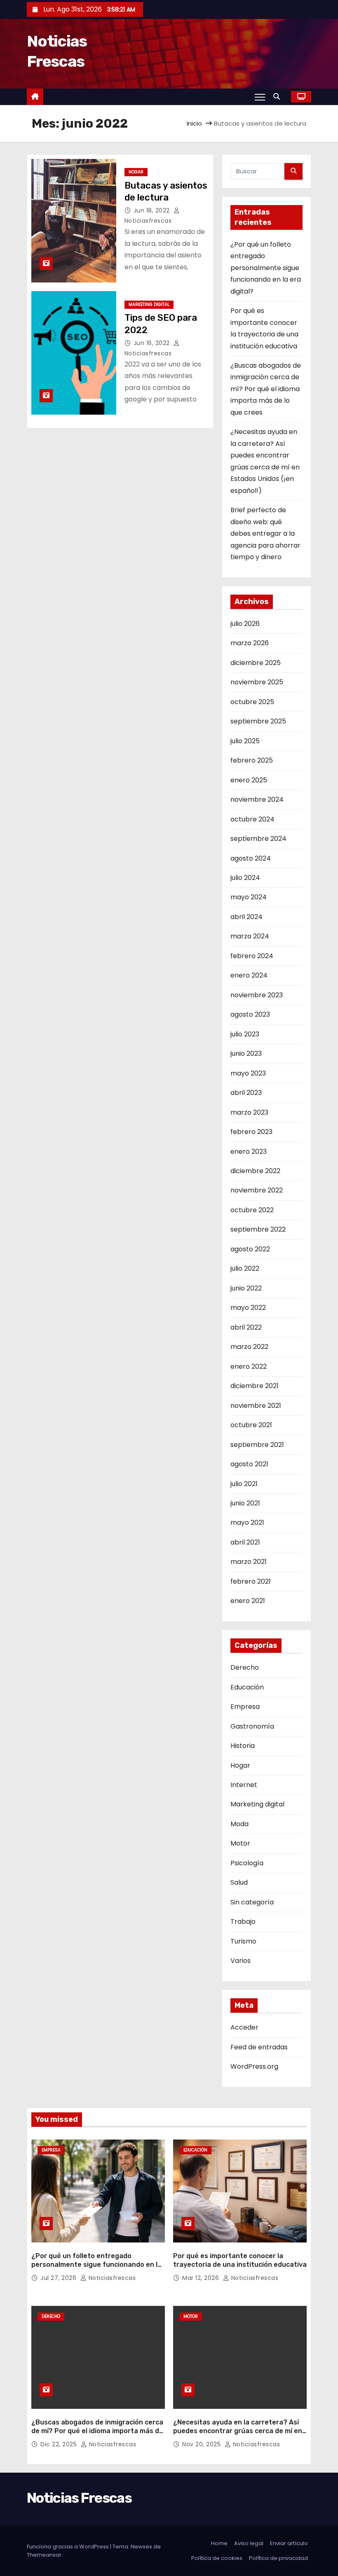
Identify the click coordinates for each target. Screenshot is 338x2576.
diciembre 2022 (255, 1171)
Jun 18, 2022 (153, 210)
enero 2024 (249, 975)
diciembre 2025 (256, 663)
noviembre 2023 (257, 995)
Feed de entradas (259, 2047)
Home (219, 2543)
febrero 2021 (251, 1581)
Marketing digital (149, 304)
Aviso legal (249, 2543)
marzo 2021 (249, 1562)
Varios (241, 1961)
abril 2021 (245, 1542)
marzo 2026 (250, 643)
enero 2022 (249, 1366)
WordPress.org (254, 2066)
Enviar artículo (289, 2543)
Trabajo (243, 1921)
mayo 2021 (247, 1522)
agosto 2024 (251, 858)
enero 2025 (249, 780)
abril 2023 (246, 1093)
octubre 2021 (251, 1425)
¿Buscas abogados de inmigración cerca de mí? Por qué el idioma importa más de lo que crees (266, 389)
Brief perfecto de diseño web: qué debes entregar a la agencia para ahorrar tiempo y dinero (265, 533)
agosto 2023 (250, 1014)
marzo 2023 (249, 1112)
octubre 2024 (252, 819)
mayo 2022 (248, 1308)
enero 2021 (248, 1601)
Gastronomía (252, 1726)
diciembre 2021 (255, 1386)
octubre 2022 (252, 1210)
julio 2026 (245, 624)
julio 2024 (245, 878)
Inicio (194, 123)
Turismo (243, 1941)
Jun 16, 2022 (153, 343)
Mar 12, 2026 (202, 2278)
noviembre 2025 (257, 682)
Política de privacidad (278, 2558)
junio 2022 (246, 1288)
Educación (247, 1687)
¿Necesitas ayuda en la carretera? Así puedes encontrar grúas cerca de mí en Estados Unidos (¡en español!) (238, 2431)
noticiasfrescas (111, 2278)
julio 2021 (244, 1484)
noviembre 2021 (256, 1406)
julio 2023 (245, 1034)
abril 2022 (246, 1327)
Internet (244, 1785)
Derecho (245, 1667)
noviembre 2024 (257, 799)
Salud (239, 1882)
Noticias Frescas (79, 2498)
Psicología (247, 1863)
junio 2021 (245, 1503)
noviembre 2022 (257, 1190)
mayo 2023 (248, 1073)
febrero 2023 (251, 1132)
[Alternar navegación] (260, 97)
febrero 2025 (252, 760)
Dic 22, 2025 (60, 2444)
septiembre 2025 (258, 721)
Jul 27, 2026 (59, 2278)
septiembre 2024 (258, 839)
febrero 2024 (252, 956)
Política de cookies (217, 2558)
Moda (239, 1824)
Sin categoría (252, 1902)
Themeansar (44, 2555)
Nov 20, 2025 (202, 2444)
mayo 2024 (249, 897)
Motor (240, 1843)
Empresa (245, 1707)
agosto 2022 (250, 1249)
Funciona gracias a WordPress (68, 2547)
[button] (279, 97)
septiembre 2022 (258, 1229)
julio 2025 (245, 741)
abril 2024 (246, 917)
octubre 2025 (252, 702)
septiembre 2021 (257, 1445)
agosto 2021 (249, 1464)
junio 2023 (246, 1053)
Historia (243, 1746)
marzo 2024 (250, 936)
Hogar (136, 172)
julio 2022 (245, 1268)
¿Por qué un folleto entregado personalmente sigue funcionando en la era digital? (266, 268)
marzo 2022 (249, 1347)
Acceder (244, 2027)
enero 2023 (249, 1151)
